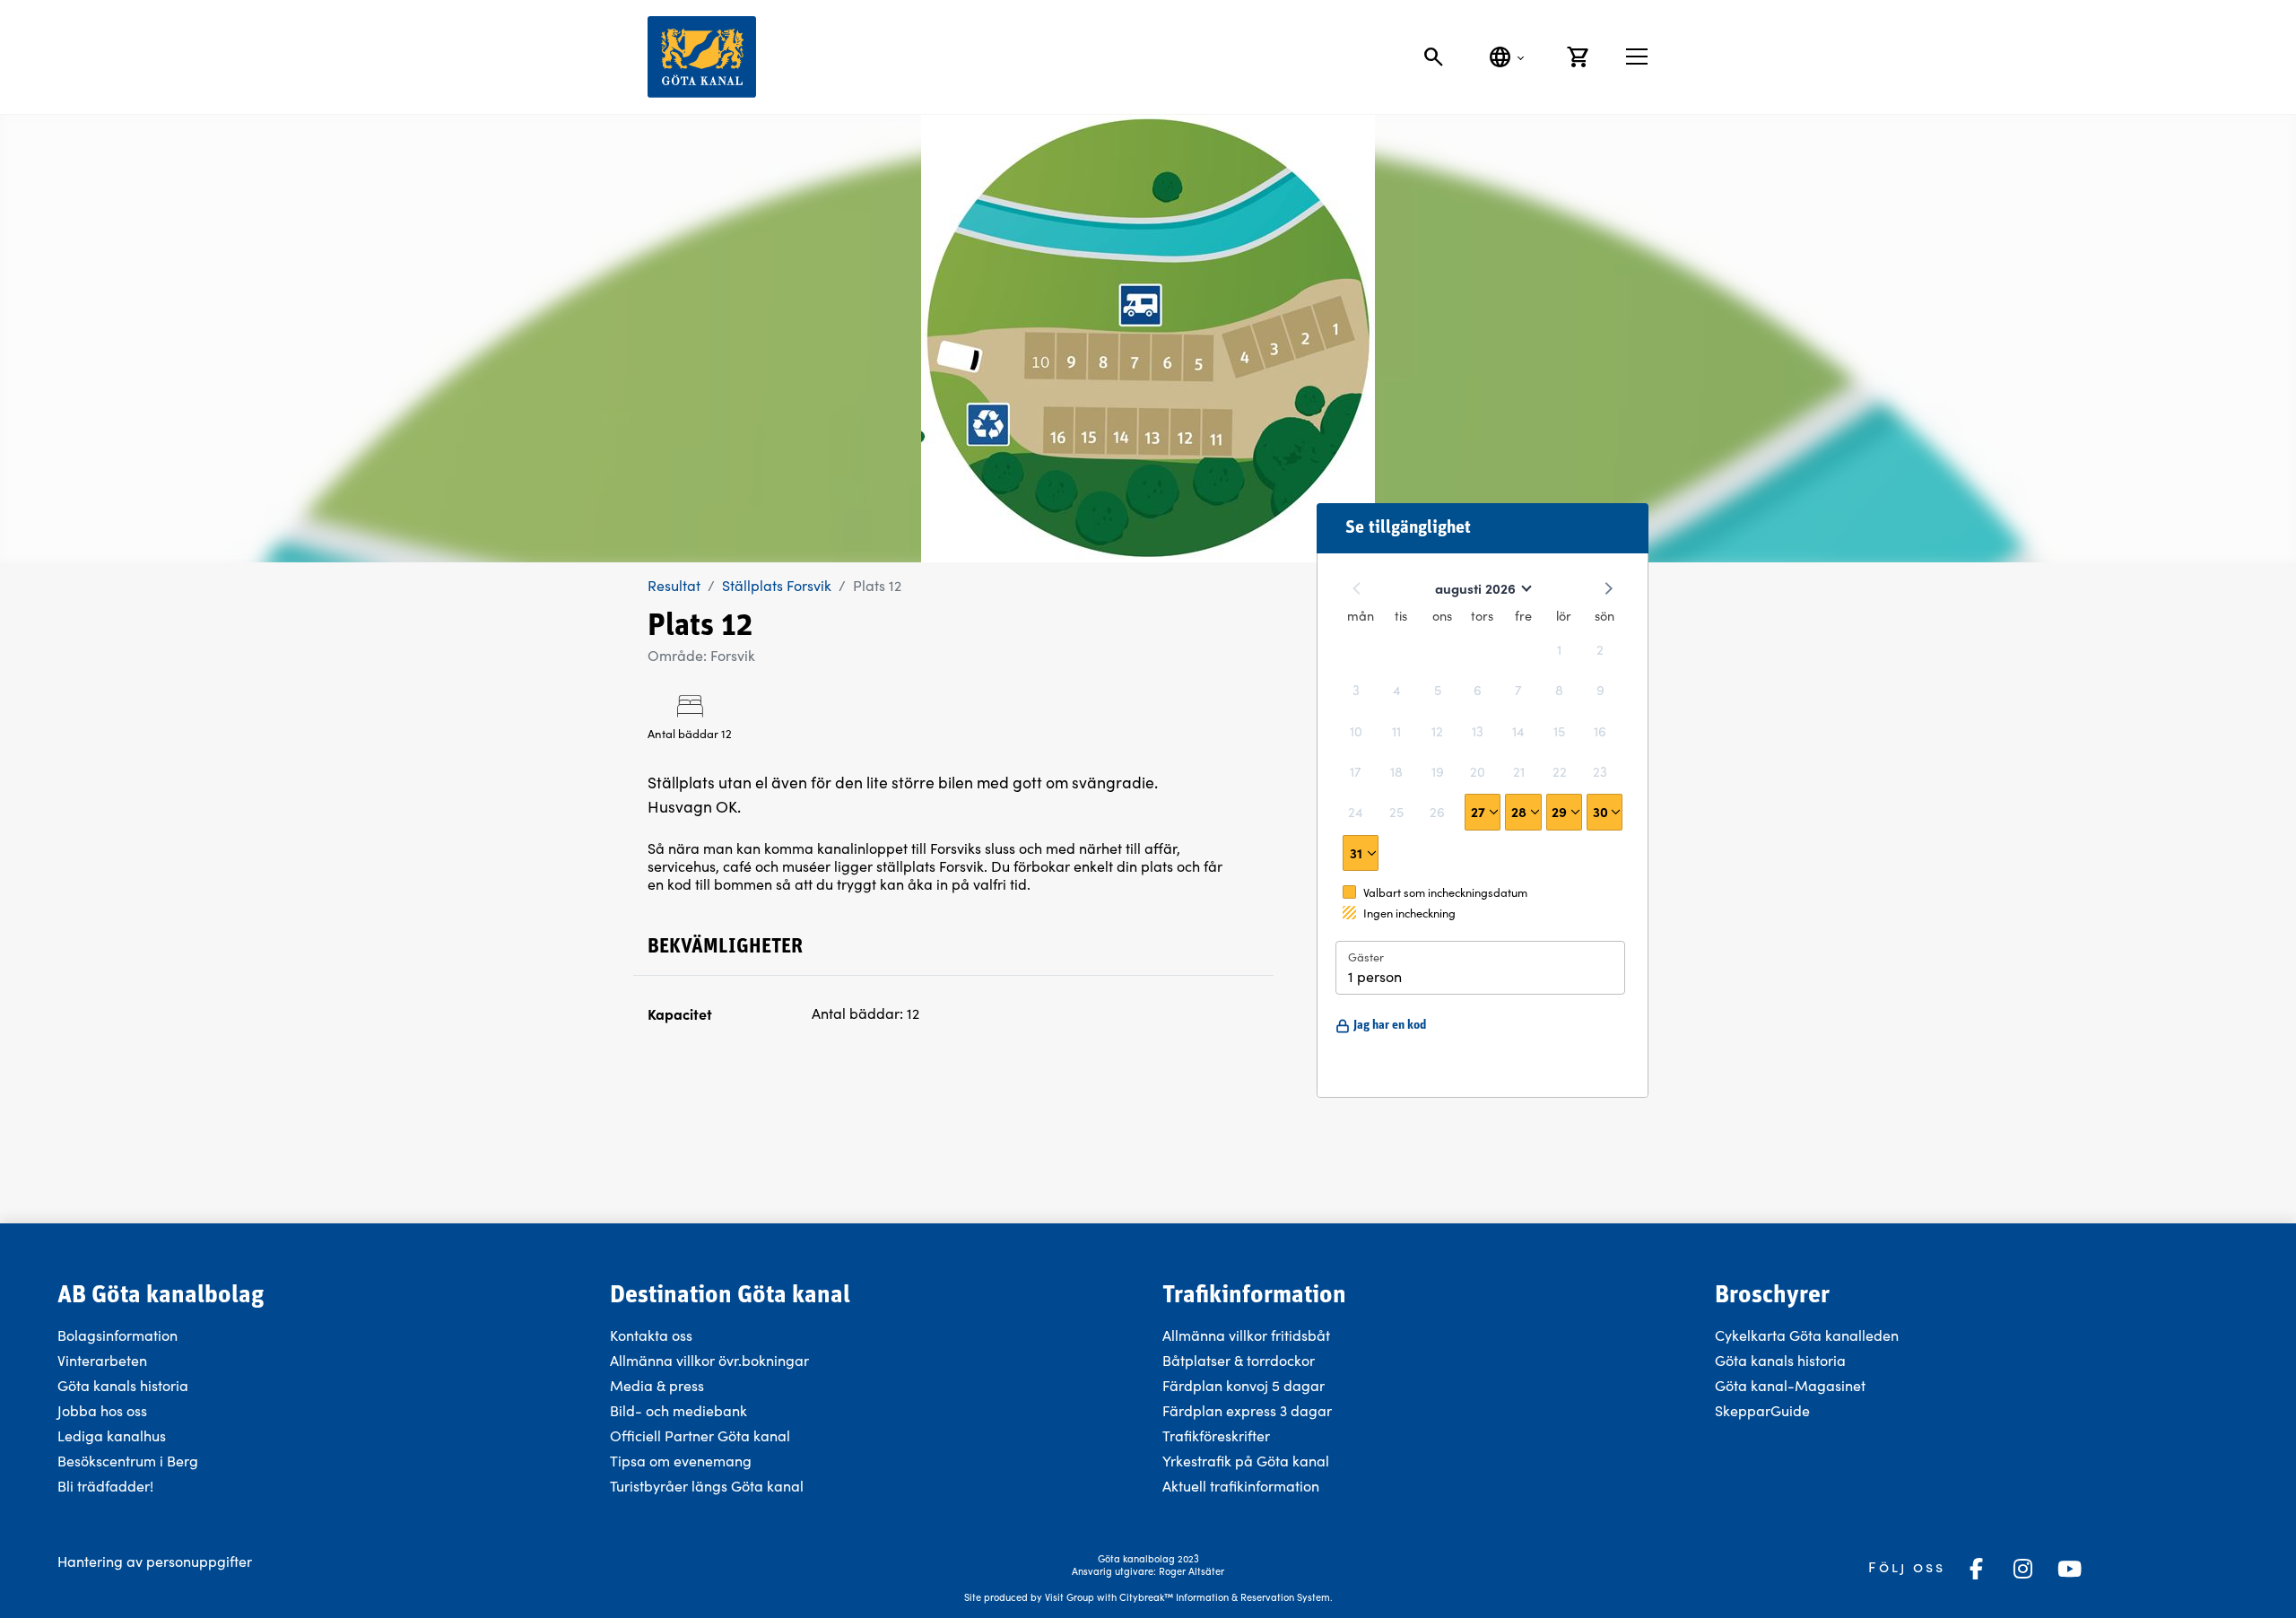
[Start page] (702, 57)
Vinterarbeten (102, 1360)
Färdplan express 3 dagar (1247, 1410)
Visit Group (1070, 1597)
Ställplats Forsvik (777, 585)
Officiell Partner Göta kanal (700, 1435)
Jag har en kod (1390, 1026)
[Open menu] (1637, 57)
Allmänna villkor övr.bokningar (709, 1360)
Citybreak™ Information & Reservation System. (1226, 1597)
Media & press (657, 1385)
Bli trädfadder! (105, 1486)
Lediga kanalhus (112, 1435)
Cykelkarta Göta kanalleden (1807, 1335)
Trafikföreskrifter (1216, 1435)
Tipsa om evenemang (681, 1461)
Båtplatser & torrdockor (1239, 1360)
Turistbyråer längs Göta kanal (707, 1486)
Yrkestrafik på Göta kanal (1246, 1461)
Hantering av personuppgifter (155, 1561)
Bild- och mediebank (678, 1410)
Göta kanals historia (123, 1385)
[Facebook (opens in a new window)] (1976, 1569)
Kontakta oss (651, 1335)
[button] (1483, 812)
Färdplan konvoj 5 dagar (1244, 1385)
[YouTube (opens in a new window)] (2069, 1569)
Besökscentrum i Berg (128, 1461)
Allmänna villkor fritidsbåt (1246, 1335)
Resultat (674, 585)
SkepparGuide (1762, 1410)
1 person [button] (1375, 976)
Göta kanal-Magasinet (1790, 1385)
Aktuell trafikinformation (1243, 1486)
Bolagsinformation (117, 1335)
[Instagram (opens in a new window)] (2022, 1569)
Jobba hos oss (102, 1410)
